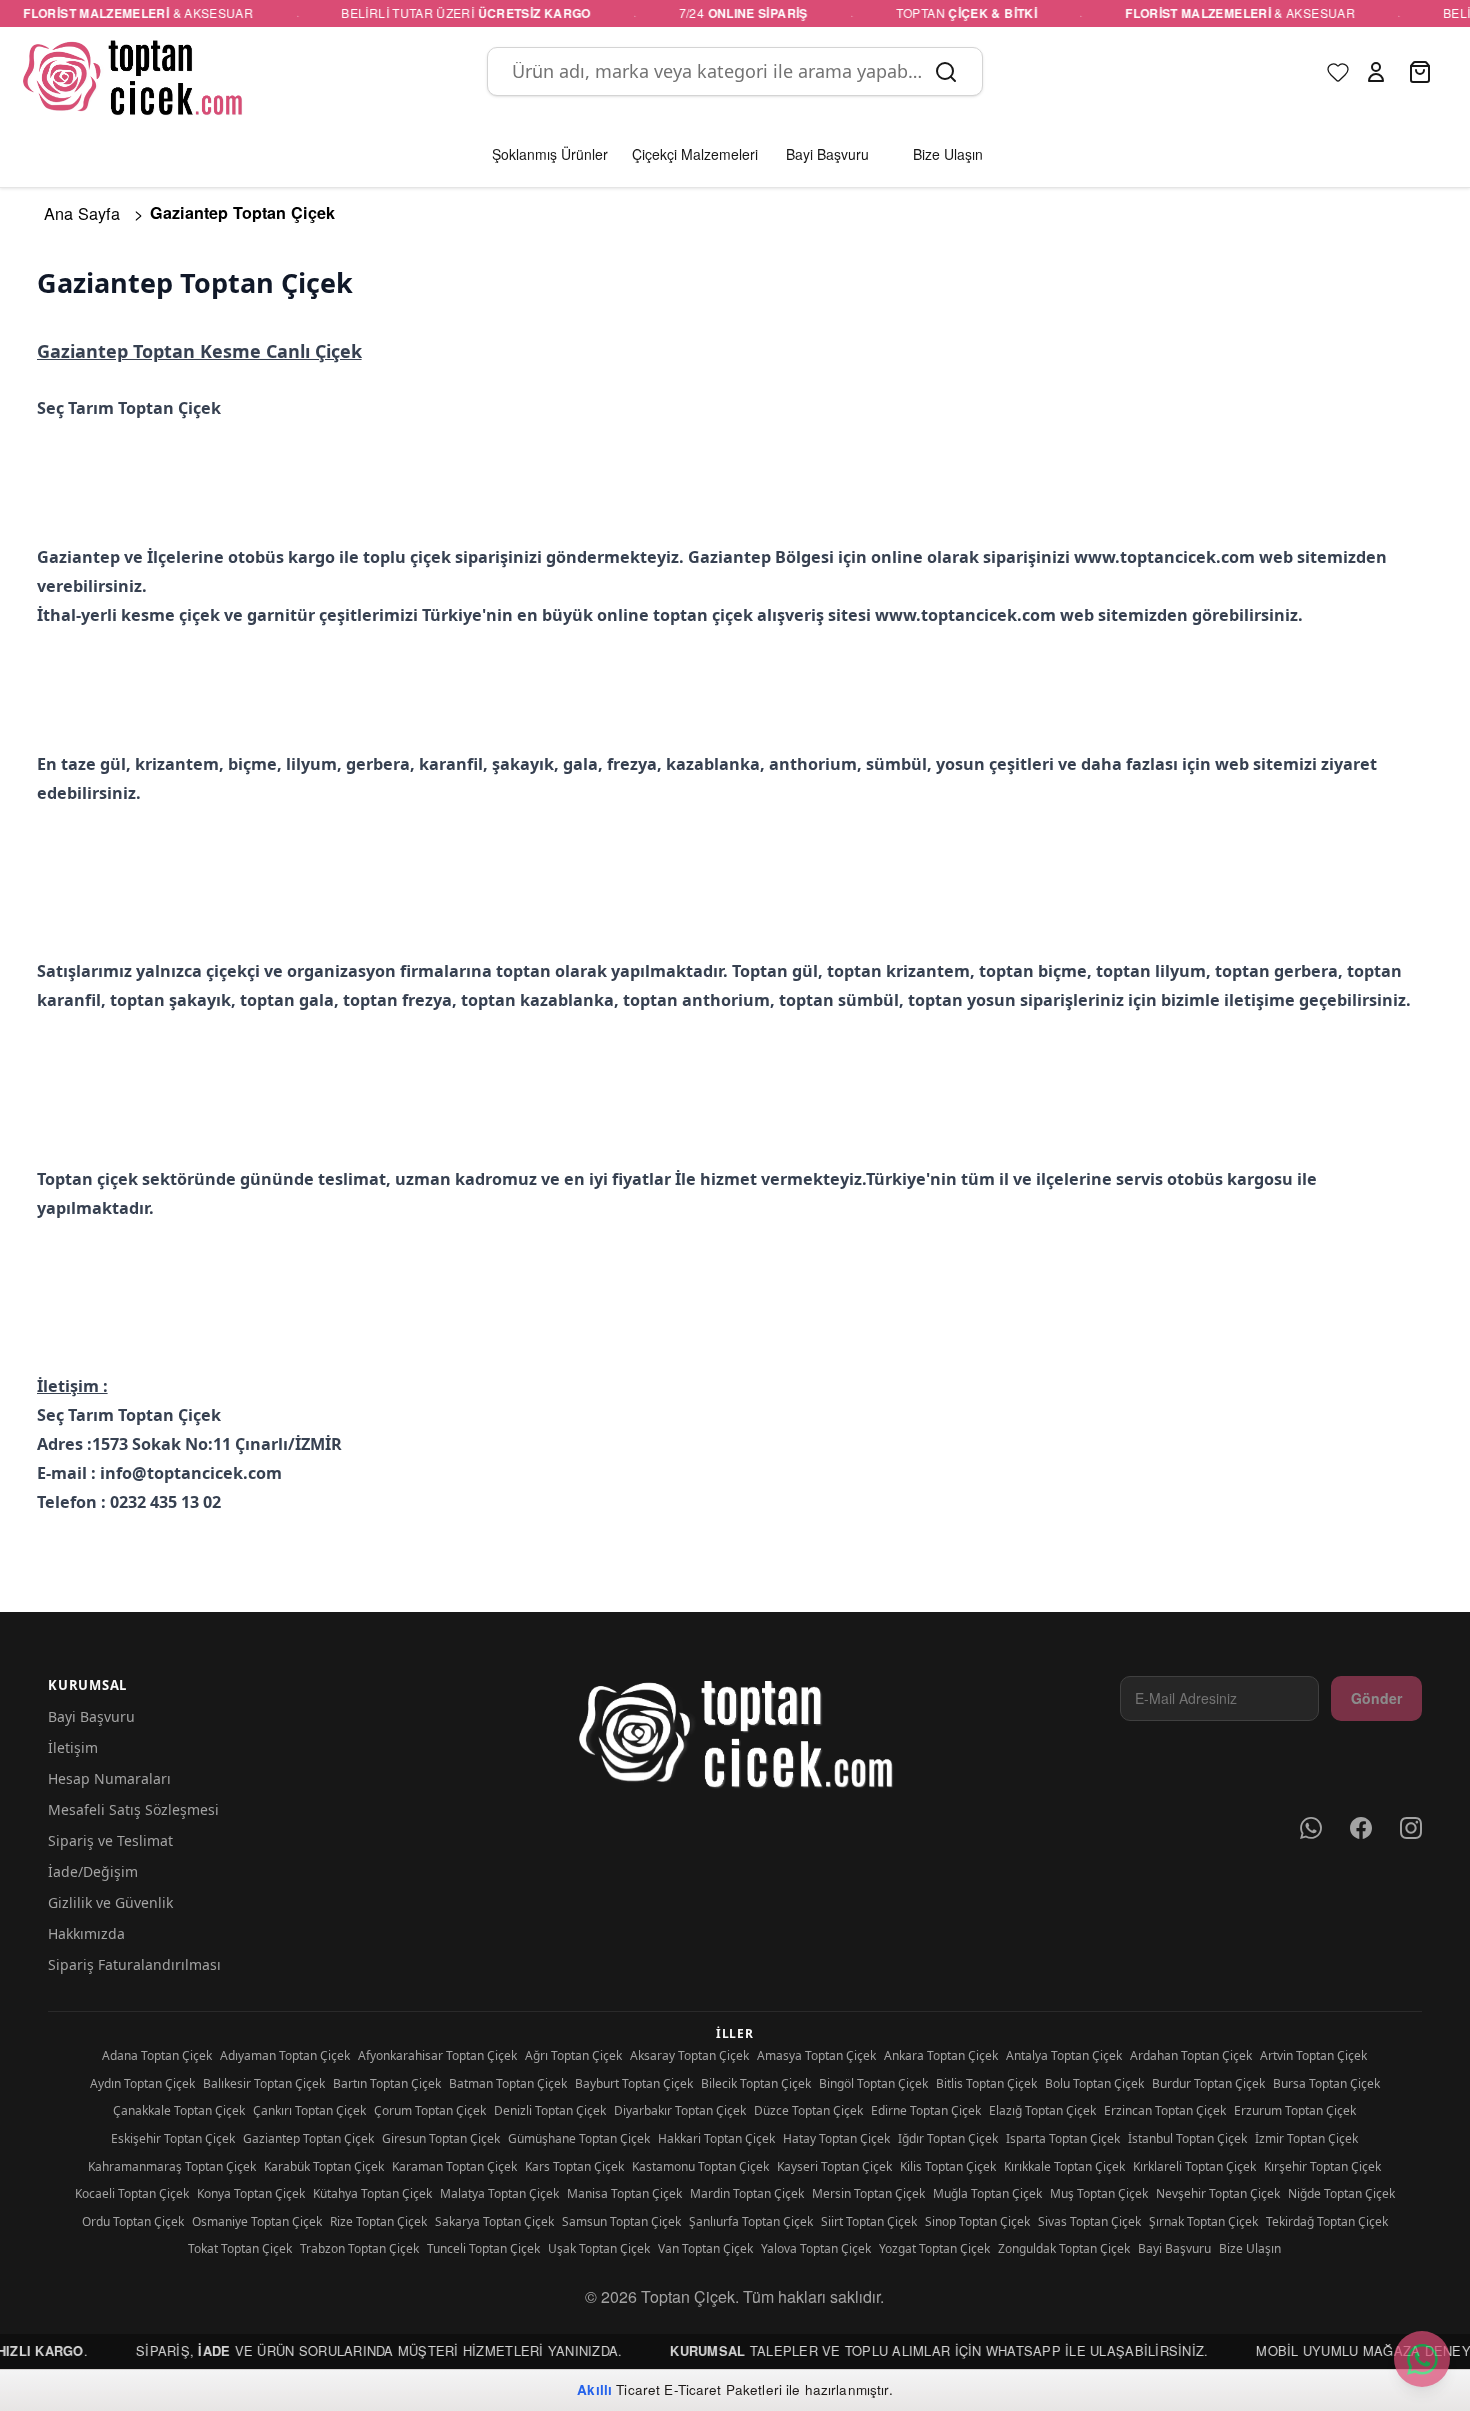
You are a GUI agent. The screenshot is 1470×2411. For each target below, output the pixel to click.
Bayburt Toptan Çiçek (634, 2083)
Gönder (1376, 1698)
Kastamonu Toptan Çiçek (700, 2166)
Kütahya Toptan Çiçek (372, 2193)
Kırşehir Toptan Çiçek (1322, 2166)
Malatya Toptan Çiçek (499, 2193)
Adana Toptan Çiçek (157, 2055)
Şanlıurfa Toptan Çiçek (751, 2221)
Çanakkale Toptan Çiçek (179, 2110)
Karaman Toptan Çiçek (454, 2166)
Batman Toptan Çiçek (508, 2083)
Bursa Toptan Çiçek (1326, 2083)
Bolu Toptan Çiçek (1094, 2083)
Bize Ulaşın (1250, 2248)
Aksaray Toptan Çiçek (689, 2055)
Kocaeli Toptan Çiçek (132, 2193)
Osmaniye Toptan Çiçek (257, 2221)
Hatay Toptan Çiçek (836, 2138)
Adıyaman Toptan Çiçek (285, 2055)
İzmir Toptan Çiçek (1306, 2138)
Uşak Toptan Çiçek (599, 2248)
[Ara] (946, 72)
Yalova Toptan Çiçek (816, 2248)
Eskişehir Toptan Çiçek (173, 2138)
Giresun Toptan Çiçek (441, 2138)
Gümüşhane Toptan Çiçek (579, 2138)
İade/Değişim (93, 1871)
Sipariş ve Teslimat (110, 1840)
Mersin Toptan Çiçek (868, 2193)
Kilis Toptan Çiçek (948, 2166)
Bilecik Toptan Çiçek (756, 2083)
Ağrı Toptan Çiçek (573, 2055)
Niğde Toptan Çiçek (1341, 2193)
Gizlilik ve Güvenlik (110, 1902)
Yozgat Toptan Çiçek (934, 2248)
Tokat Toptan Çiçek (240, 2248)
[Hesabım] (1376, 72)
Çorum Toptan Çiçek (430, 2110)
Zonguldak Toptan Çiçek (1064, 2248)
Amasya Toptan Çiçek (816, 2055)
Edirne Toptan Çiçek (926, 2110)
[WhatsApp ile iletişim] (1422, 2359)
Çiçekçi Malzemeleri (695, 154)
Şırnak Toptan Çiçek (1203, 2221)
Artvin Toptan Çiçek (1313, 2055)
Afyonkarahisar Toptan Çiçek (437, 2055)
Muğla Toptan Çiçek (987, 2193)
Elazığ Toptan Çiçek (1042, 2110)
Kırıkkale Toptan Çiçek (1064, 2166)
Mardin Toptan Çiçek (747, 2193)
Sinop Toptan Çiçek (977, 2221)
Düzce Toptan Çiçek (808, 2110)
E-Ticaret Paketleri (723, 2389)
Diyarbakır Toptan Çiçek (680, 2110)
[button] (1376, 72)
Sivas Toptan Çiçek (1089, 2221)
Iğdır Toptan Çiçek (948, 2138)
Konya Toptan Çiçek (251, 2193)
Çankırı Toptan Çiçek (309, 2110)
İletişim (73, 1747)
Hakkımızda (86, 1933)
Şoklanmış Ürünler (550, 154)
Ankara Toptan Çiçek (941, 2055)
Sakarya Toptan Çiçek (494, 2221)
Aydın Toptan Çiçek (142, 2083)
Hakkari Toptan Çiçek (716, 2138)
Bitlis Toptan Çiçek (986, 2083)
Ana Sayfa (82, 213)
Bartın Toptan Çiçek (387, 2083)
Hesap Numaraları (109, 1778)
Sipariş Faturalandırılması (134, 1964)
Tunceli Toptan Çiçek (483, 2248)
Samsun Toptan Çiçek (621, 2221)
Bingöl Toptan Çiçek (873, 2083)
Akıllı (594, 2389)
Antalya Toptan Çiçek (1064, 2055)
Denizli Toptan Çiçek (550, 2110)
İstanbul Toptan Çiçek (1187, 2138)
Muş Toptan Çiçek (1099, 2193)
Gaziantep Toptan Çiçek (308, 2138)
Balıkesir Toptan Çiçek (264, 2083)
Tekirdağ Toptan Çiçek (1327, 2221)
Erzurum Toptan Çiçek (1295, 2110)
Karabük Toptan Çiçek (324, 2166)
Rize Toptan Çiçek (378, 2221)
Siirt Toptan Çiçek (869, 2221)
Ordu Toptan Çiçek (133, 2221)
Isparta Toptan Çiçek (1063, 2138)
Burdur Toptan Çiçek (1208, 2083)
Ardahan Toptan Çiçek (1191, 2055)
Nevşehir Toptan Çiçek (1218, 2193)
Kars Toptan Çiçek (574, 2166)
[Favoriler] (1338, 72)
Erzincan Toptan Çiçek (1165, 2110)
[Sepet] (1422, 72)
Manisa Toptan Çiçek (624, 2193)
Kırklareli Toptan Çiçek (1194, 2166)
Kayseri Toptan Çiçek (834, 2166)
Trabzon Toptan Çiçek (359, 2248)
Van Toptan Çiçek (705, 2248)
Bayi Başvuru (91, 1716)
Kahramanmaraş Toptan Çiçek (172, 2166)
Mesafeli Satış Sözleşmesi (133, 1809)
